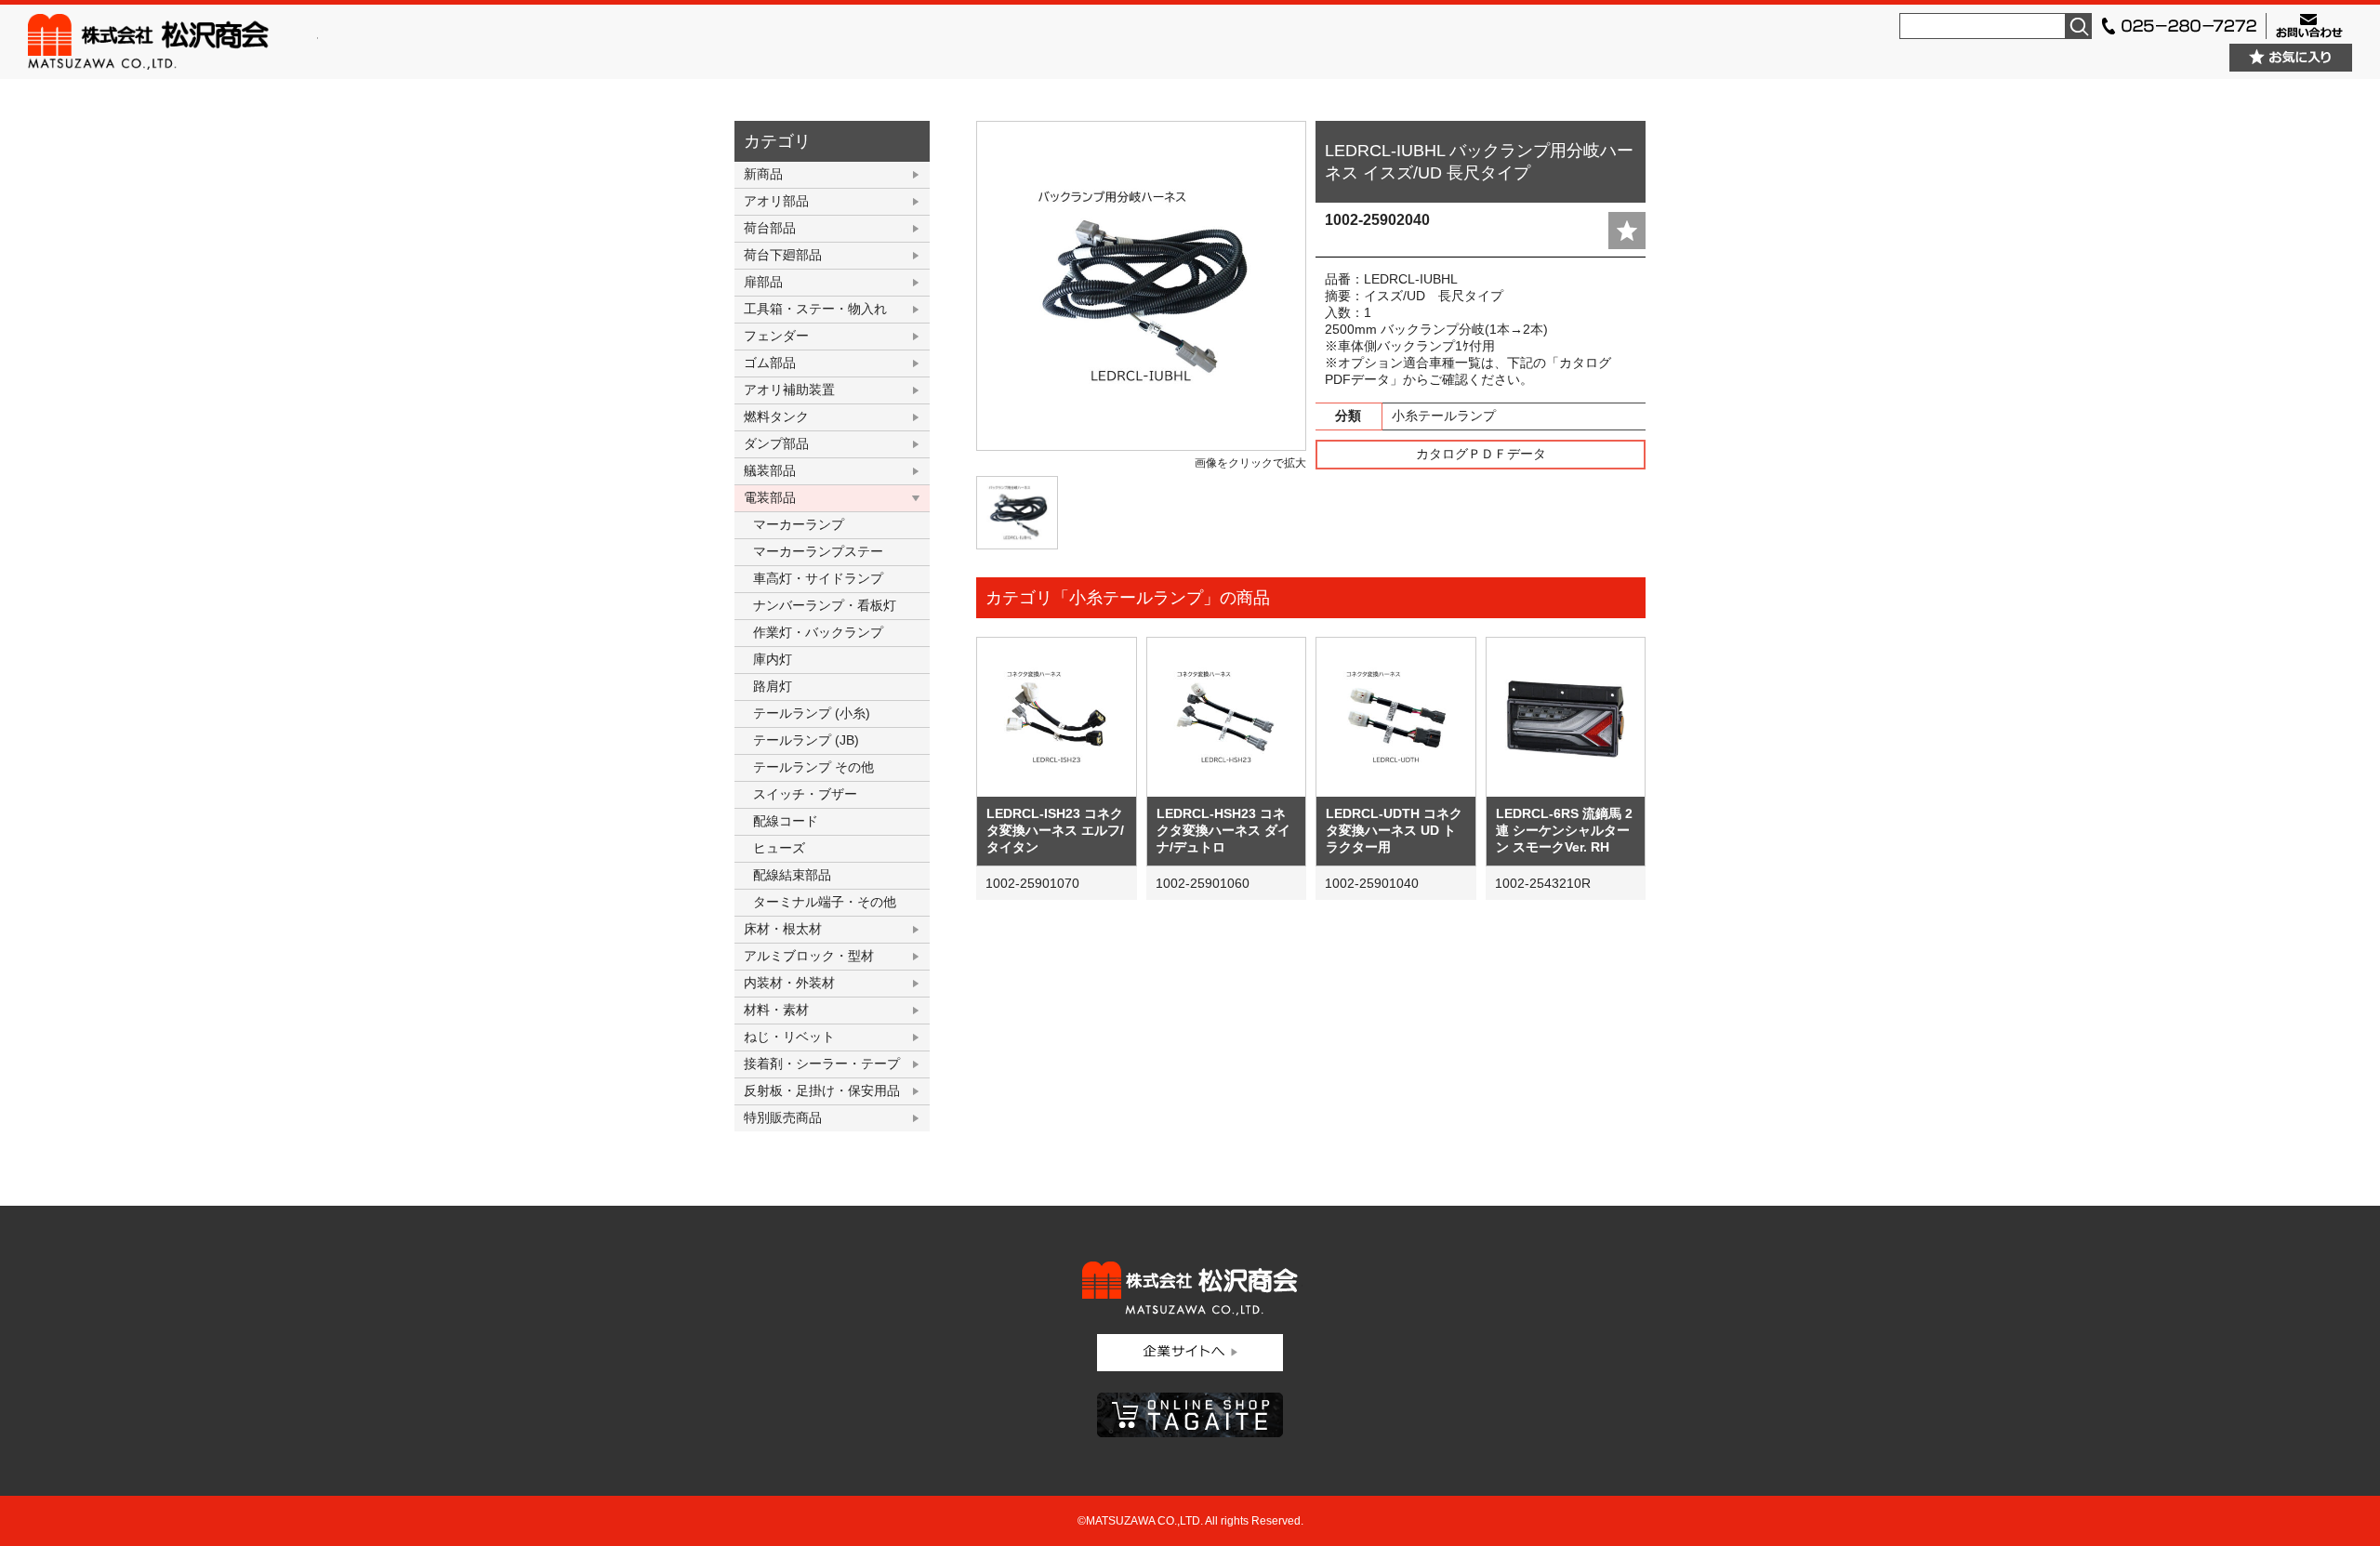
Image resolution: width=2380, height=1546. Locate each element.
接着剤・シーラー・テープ (822, 1064)
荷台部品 (770, 228)
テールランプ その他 (813, 767)
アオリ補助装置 (789, 390)
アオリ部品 (776, 201)
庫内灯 (773, 659)
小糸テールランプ (1444, 416)
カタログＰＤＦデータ (1481, 454)
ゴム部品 (770, 363)
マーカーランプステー (818, 551)
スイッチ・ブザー (805, 794)
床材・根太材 (783, 929)
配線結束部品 (792, 875)
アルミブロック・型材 (809, 956)
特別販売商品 (783, 1117)
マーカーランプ (799, 524)
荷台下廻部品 (783, 255)
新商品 (763, 174)
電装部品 (770, 497)
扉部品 (763, 282)
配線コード (786, 821)
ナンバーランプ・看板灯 (825, 605)
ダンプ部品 (776, 443)
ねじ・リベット (789, 1037)
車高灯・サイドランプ (818, 578)
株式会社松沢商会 (173, 42)
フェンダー (776, 336)
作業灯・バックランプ (818, 632)
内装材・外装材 (789, 983)
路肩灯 (773, 686)
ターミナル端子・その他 (825, 902)
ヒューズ (779, 848)
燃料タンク (776, 416)
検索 (2079, 26)
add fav (1627, 231)
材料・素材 (776, 1010)
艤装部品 (770, 470)
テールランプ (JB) (806, 740)
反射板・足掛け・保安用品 (822, 1090)
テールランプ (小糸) (812, 713)
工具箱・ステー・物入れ (815, 309)
